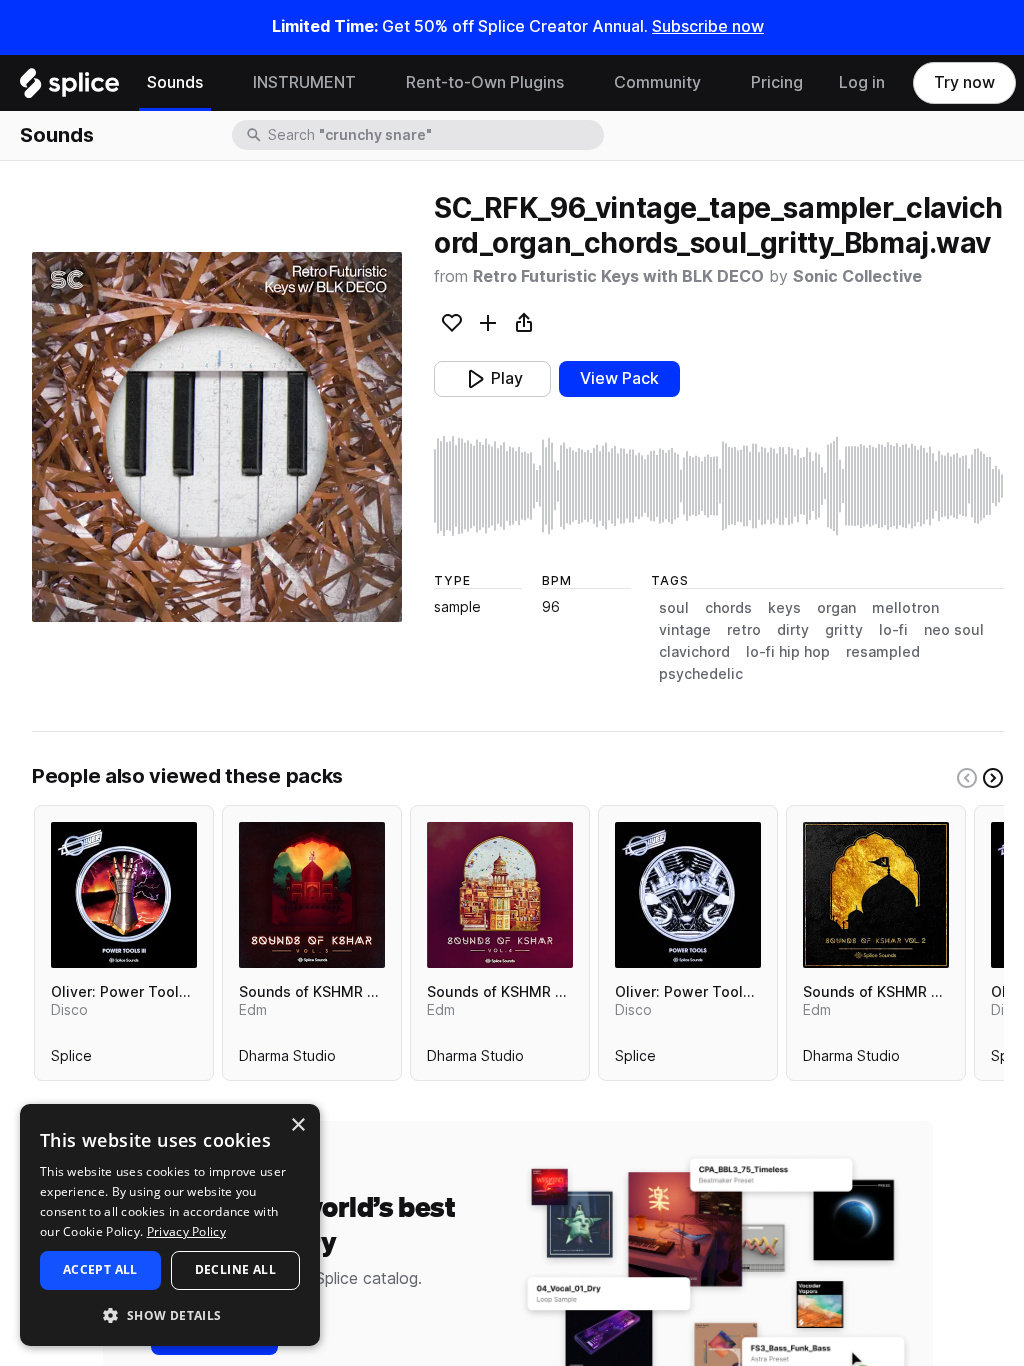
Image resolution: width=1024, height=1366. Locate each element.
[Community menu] (716, 83)
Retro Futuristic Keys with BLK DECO (618, 276)
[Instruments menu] (371, 83)
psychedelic (701, 674)
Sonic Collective (857, 276)
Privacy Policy (186, 1231)
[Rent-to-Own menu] (579, 83)
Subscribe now (708, 26)
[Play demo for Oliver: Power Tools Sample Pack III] (124, 895)
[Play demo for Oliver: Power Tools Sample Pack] (688, 895)
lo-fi (893, 630)
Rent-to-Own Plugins (485, 82)
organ (836, 608)
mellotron (905, 608)
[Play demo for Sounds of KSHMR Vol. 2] (876, 895)
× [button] (297, 1125)
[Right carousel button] (993, 778)
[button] (170, 1314)
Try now (964, 82)
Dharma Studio (287, 1060)
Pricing (777, 82)
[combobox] (434, 135)
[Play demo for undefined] (217, 437)
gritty (844, 630)
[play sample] (719, 486)
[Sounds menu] (218, 83)
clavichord (694, 652)
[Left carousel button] (967, 778)
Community (657, 82)
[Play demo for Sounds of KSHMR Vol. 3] (312, 895)
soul (674, 608)
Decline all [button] (235, 1269)
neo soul (954, 630)
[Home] (69, 88)
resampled (883, 652)
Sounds (175, 82)
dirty (793, 630)
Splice (71, 1060)
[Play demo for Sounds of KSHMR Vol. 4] (500, 895)
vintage (685, 630)
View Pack (619, 378)
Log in (862, 82)
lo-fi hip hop (788, 652)
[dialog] (170, 1225)
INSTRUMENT (304, 82)
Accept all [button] (100, 1269)
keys (784, 608)
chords (728, 608)
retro (744, 630)
